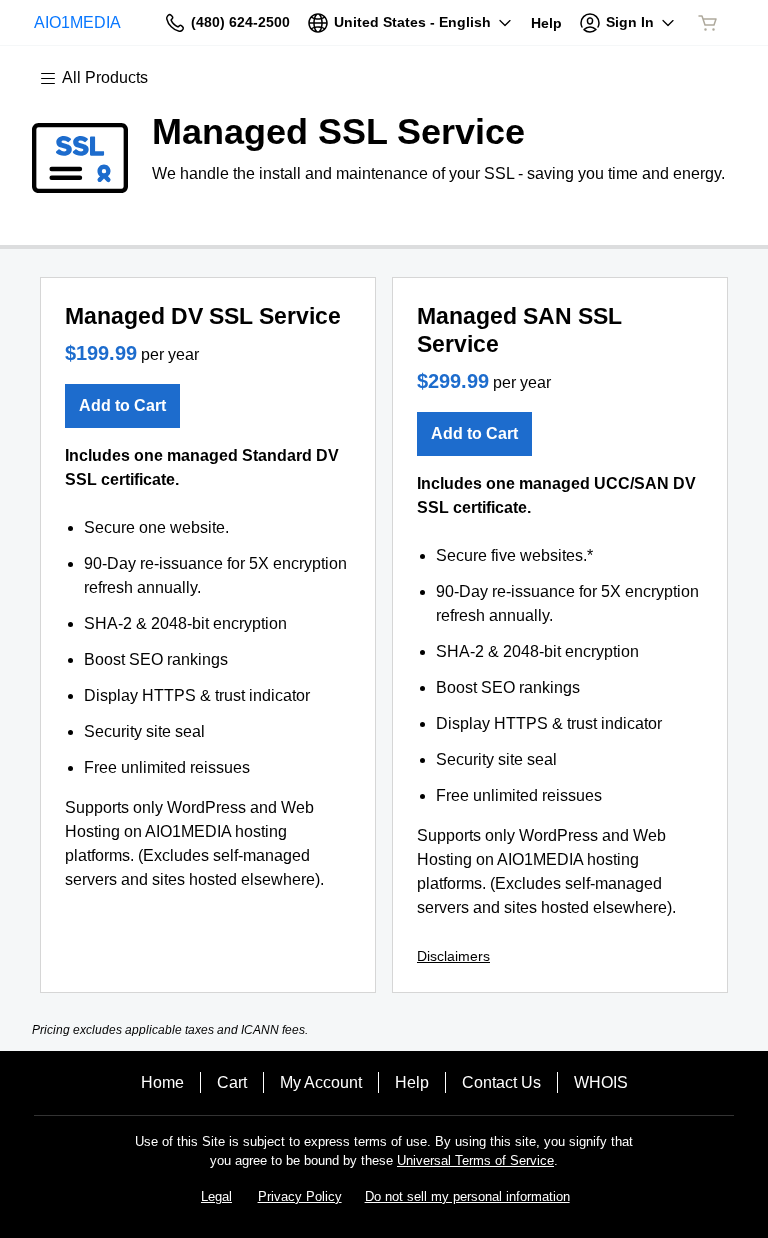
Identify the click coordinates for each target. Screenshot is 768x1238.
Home (162, 1082)
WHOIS (601, 1082)
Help (412, 1082)
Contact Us (501, 1082)
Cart (232, 1082)
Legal (216, 1196)
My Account (321, 1082)
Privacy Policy (300, 1196)
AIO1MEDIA (77, 22)
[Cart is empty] (708, 23)
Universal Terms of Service (475, 1160)
